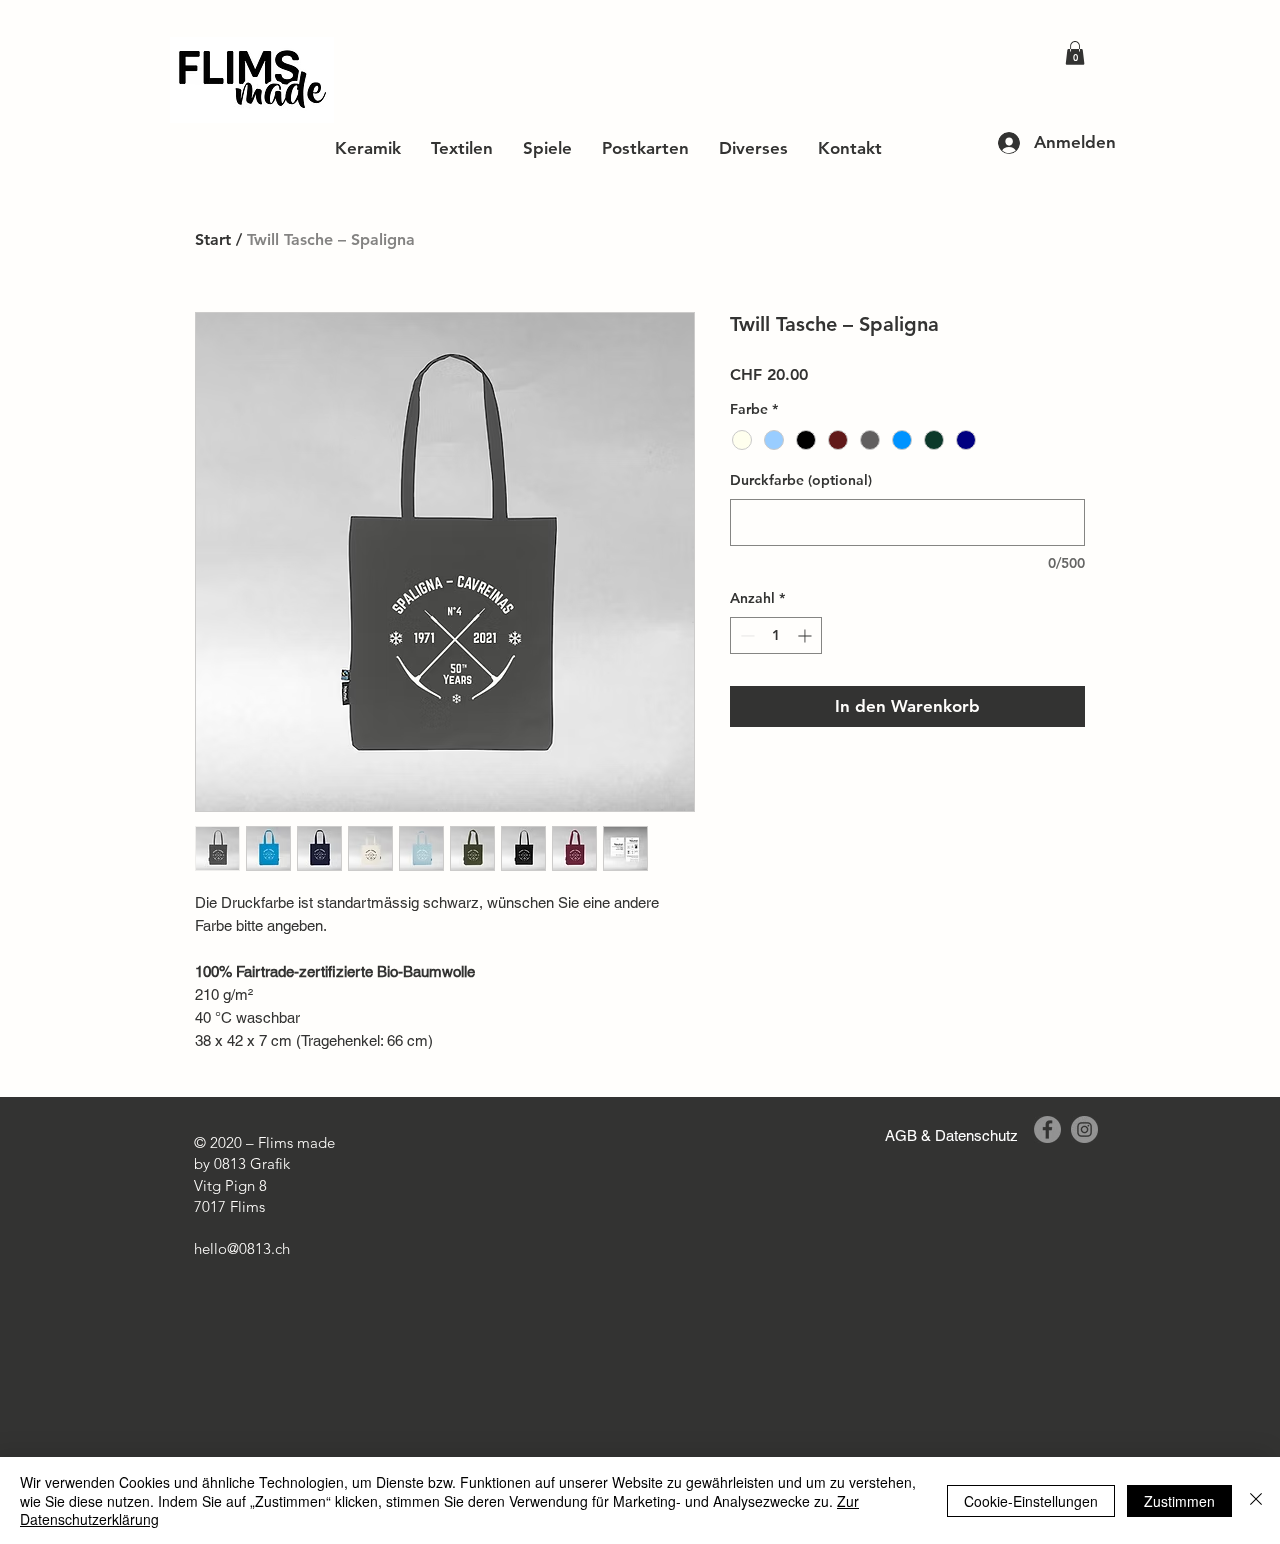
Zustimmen (1179, 1501)
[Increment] (806, 635)
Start (213, 239)
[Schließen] (1256, 1500)
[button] (1075, 53)
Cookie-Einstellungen (1031, 1501)
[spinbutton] (776, 635)
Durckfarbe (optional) (801, 480)
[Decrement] (745, 635)
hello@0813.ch (242, 1248)
